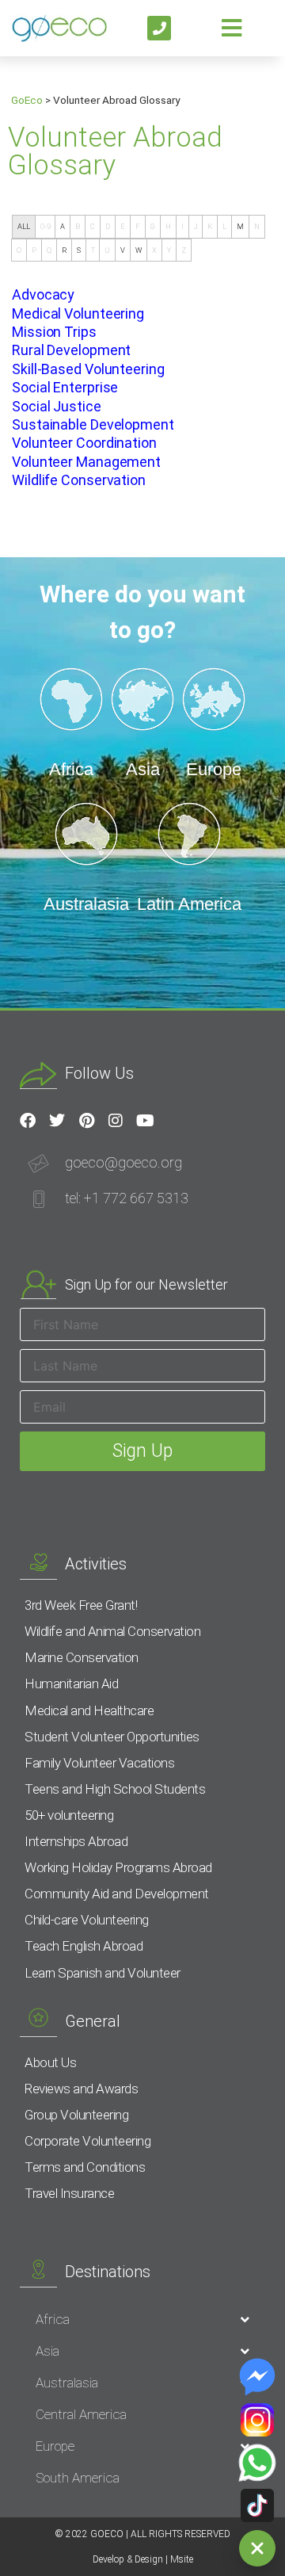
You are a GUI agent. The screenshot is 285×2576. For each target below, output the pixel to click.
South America (78, 2478)
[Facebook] (28, 1121)
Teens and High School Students (115, 1789)
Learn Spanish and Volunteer (103, 1973)
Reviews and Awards (81, 2089)
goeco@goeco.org (123, 1162)
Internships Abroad (76, 1841)
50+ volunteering (69, 1815)
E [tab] (123, 226)
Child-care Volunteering (87, 1920)
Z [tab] (184, 250)
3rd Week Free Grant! (81, 1605)
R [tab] (64, 250)
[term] (43, 294)
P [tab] (34, 250)
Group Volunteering (76, 2115)
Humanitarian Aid (71, 1684)
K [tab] (210, 226)
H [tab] (168, 226)
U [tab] (107, 250)
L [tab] (224, 226)
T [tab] (93, 250)
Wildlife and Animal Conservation (112, 1631)
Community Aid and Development (117, 1894)
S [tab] (79, 250)
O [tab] (19, 250)
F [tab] (138, 226)
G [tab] (153, 226)
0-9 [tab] (46, 226)
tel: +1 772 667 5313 (127, 1198)
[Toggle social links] (257, 2548)
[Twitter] (57, 1121)
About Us (50, 2062)
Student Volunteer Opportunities (112, 1737)
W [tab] (139, 250)
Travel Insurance (69, 2193)
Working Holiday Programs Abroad (118, 1867)
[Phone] (160, 28)
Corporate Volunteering (87, 2141)
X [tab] (154, 250)
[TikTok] (257, 2505)
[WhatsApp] (257, 2463)
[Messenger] (257, 2377)
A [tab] (63, 226)
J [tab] (196, 226)
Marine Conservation (82, 1657)
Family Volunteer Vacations (99, 1763)
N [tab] (257, 226)
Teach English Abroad (84, 1946)
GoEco (27, 100)
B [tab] (78, 226)
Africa (53, 2319)
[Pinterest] (86, 1121)
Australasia (67, 2383)
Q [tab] (49, 250)
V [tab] (123, 250)
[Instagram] (116, 1121)
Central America (81, 2414)
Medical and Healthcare (89, 1710)
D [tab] (108, 226)
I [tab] (182, 226)
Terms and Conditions (85, 2167)
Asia (47, 2351)
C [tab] (93, 226)
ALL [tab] (24, 226)
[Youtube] (145, 1121)
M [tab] (240, 226)
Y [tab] (169, 250)
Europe (55, 2446)
